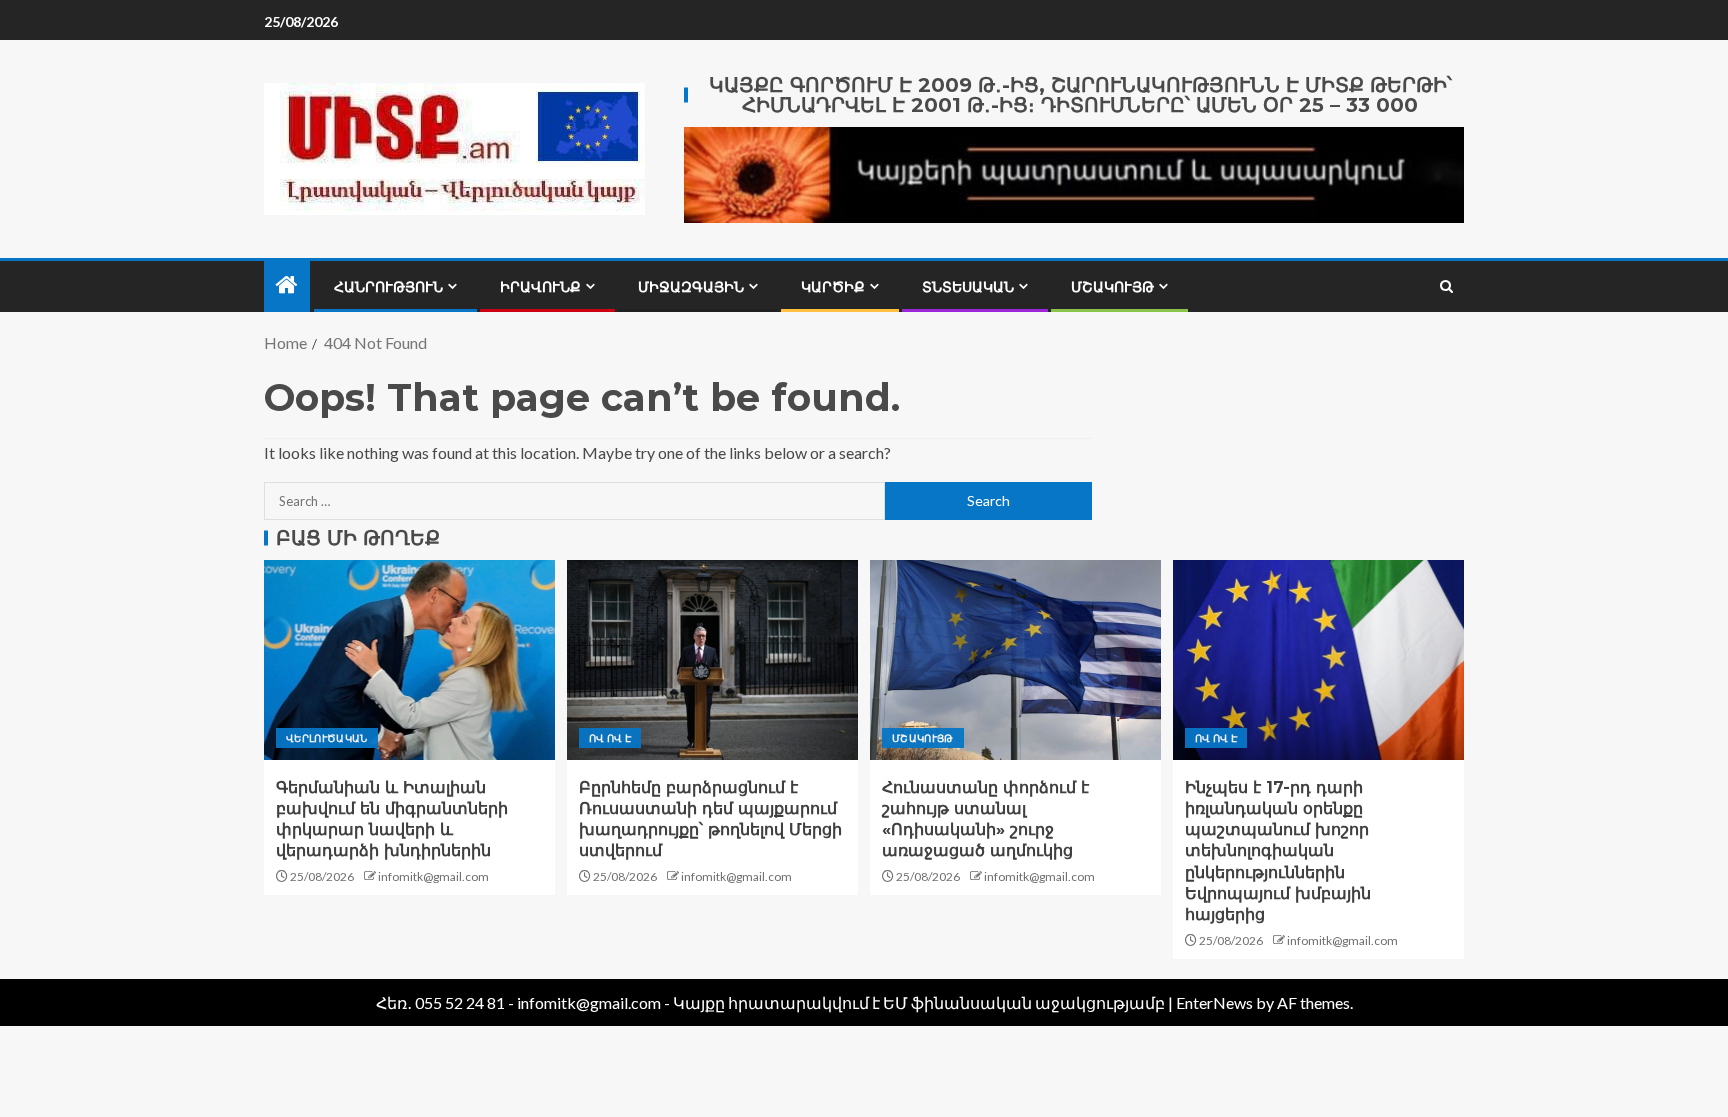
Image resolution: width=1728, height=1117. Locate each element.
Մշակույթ (1112, 287)
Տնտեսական (968, 287)
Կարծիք (833, 287)
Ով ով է (610, 738)
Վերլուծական (327, 738)
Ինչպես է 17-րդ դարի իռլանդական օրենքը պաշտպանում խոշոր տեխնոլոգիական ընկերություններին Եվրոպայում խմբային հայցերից (1278, 851)
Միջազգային (691, 287)
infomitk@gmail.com (433, 876)
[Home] (287, 285)
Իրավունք (540, 287)
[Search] (1446, 286)
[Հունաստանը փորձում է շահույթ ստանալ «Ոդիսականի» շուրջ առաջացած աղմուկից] (1015, 660)
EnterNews (1214, 1002)
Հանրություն (388, 287)
